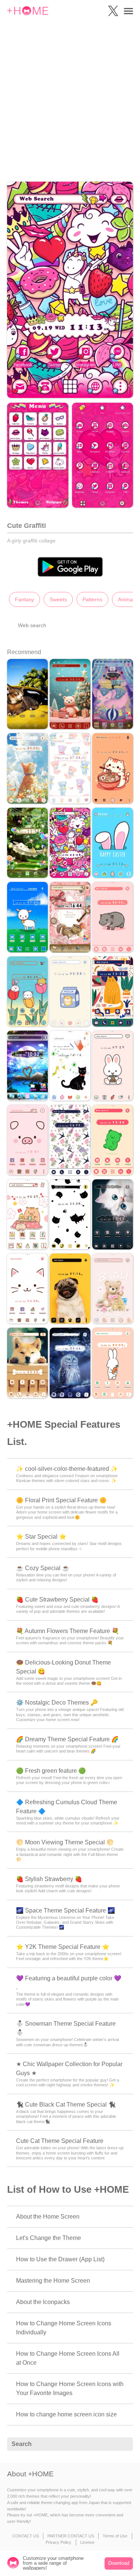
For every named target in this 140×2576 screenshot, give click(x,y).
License (87, 2542)
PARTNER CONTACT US (71, 2536)
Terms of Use (115, 2536)
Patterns (92, 599)
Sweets (58, 599)
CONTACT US (26, 2536)
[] (123, 2445)
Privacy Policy (58, 2542)
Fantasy (24, 599)
